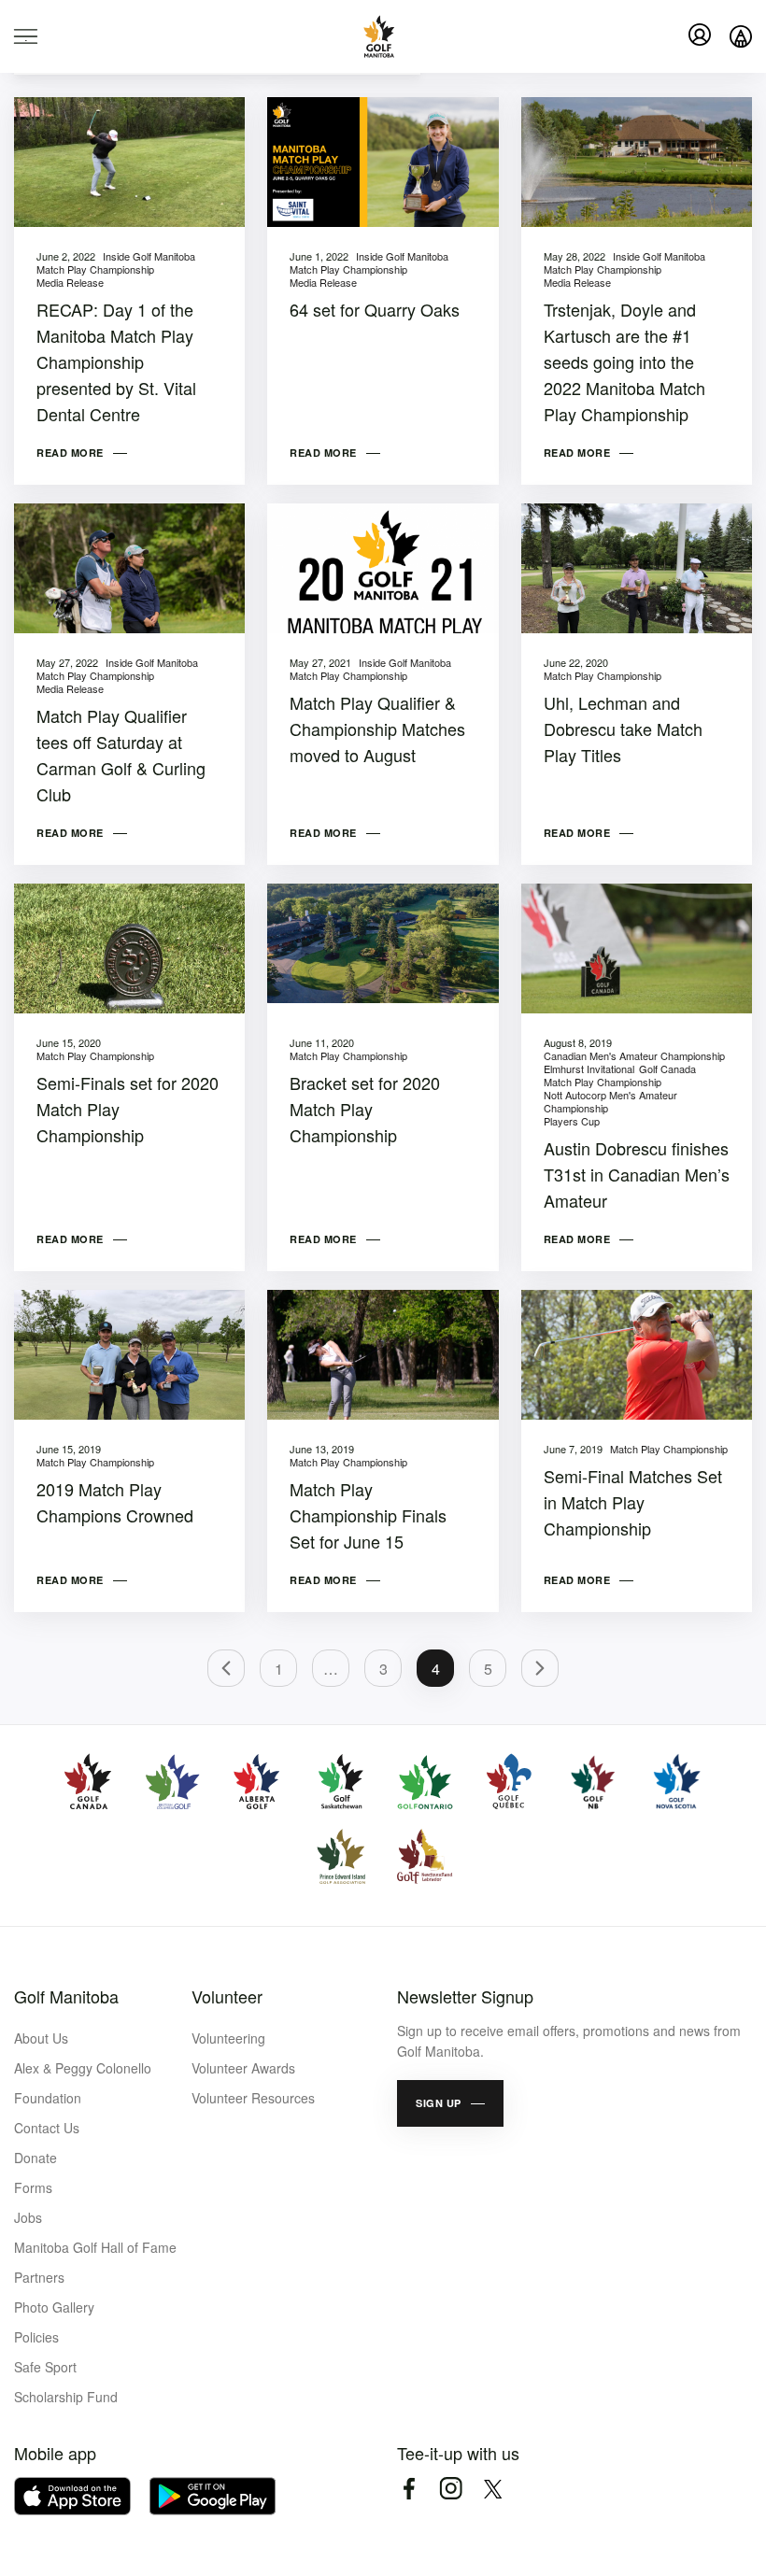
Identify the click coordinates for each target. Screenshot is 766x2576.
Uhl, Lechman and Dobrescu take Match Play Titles (623, 729)
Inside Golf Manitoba (149, 256)
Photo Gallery (54, 2307)
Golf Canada (667, 1069)
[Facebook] (409, 2489)
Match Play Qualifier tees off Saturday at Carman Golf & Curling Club (121, 755)
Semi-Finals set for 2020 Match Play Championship (128, 1109)
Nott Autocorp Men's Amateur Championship (610, 1101)
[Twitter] (493, 2489)
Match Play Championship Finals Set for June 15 (368, 1515)
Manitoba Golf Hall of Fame (95, 2247)
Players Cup (572, 1121)
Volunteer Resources (253, 2098)
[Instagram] (451, 2489)
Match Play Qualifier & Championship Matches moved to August (377, 729)
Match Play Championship (95, 269)
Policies (36, 2337)
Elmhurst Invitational (589, 1069)
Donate (35, 2158)
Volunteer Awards (243, 2068)
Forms (33, 2187)
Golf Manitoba (66, 1996)
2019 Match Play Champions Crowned (115, 1502)
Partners (39, 2277)
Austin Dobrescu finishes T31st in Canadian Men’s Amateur (637, 1174)
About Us (41, 2038)
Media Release (70, 282)
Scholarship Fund (66, 2397)
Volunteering (228, 2038)
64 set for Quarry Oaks (375, 309)
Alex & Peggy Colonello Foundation (83, 2083)
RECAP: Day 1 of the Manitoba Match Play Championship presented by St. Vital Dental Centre (116, 361)
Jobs (28, 2217)
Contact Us (47, 2128)
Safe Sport (45, 2367)
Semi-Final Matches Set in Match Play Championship (633, 1502)
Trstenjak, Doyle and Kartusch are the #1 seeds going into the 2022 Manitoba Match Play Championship (624, 361)
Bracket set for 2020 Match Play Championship (365, 1109)
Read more (70, 453)
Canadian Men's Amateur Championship (634, 1055)
